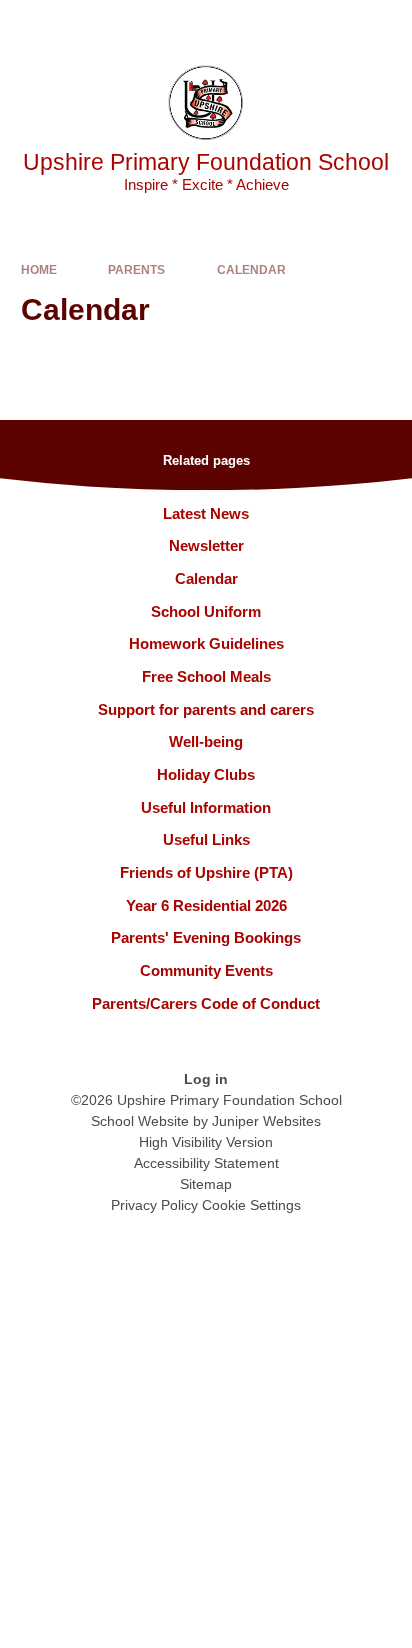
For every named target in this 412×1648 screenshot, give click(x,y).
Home (39, 270)
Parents (136, 270)
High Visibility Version (206, 1142)
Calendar (251, 270)
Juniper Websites (266, 1121)
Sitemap (206, 1184)
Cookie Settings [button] (251, 1205)
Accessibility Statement (206, 1163)
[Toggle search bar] (335, 25)
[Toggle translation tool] (285, 25)
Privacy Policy (154, 1205)
